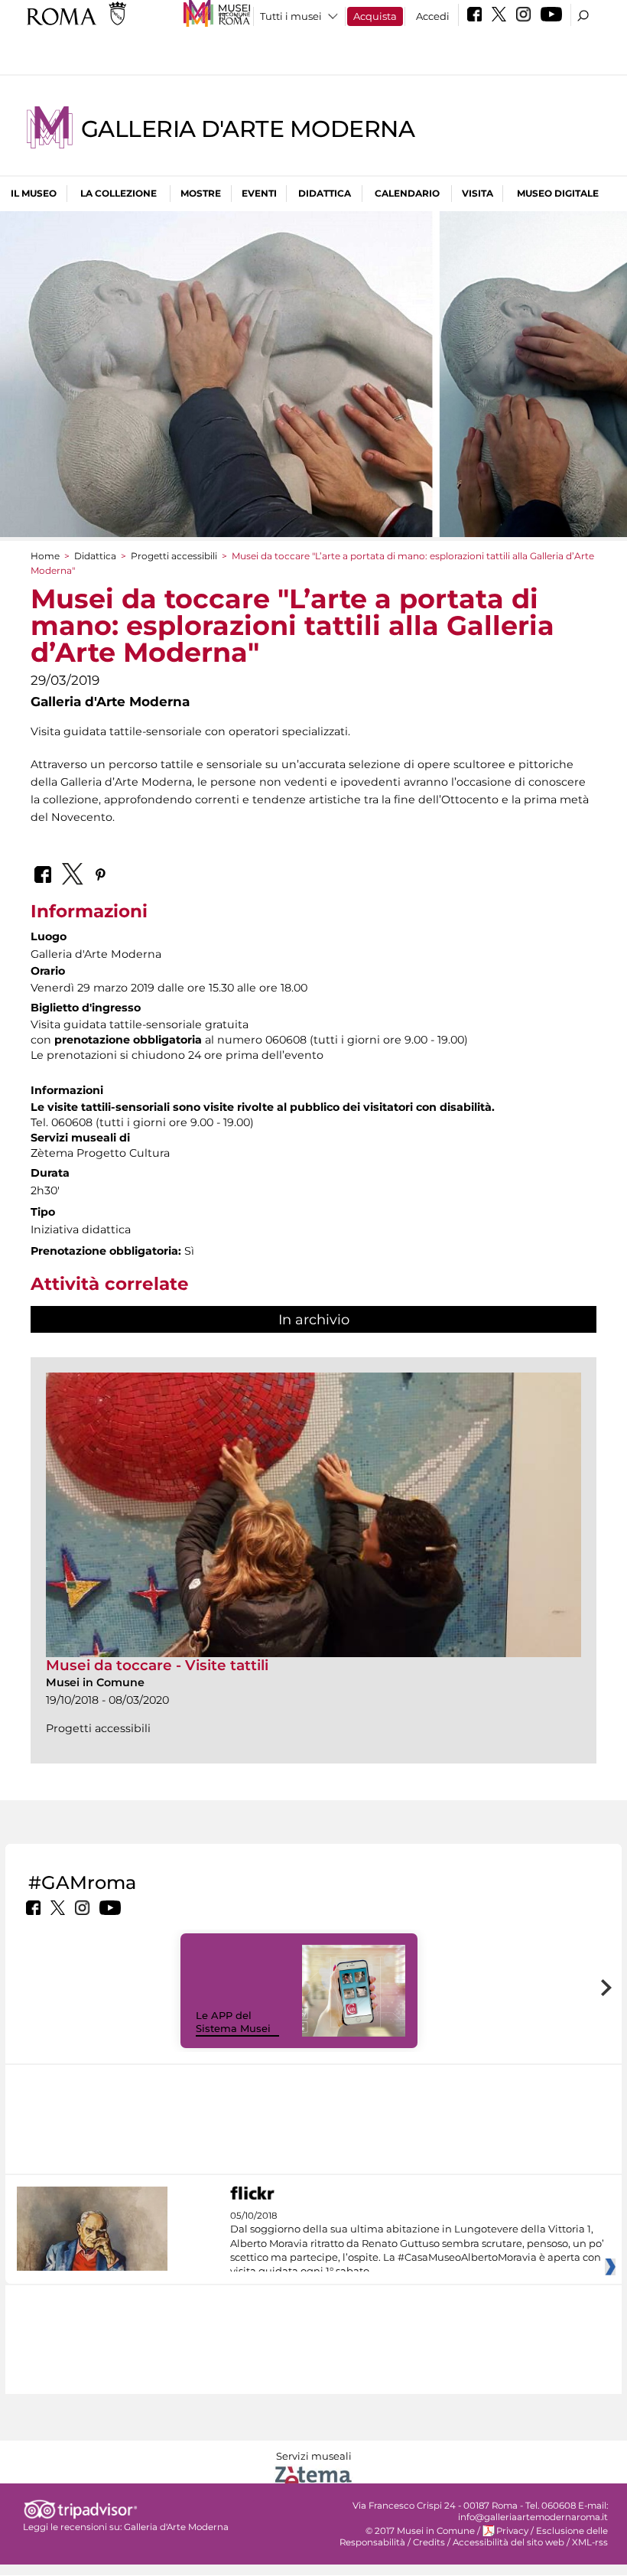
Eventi (259, 193)
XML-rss (590, 2542)
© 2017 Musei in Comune (420, 2531)
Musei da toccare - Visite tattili (157, 1665)
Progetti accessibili (174, 556)
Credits (429, 2542)
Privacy (512, 2531)
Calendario (407, 193)
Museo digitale (558, 193)
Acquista (375, 16)
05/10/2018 (417, 2244)
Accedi (433, 16)
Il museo (34, 193)
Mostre (201, 193)
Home (45, 556)
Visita (478, 193)
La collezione (119, 193)
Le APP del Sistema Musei (233, 2022)
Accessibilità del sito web (508, 2542)
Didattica (325, 193)
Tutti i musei (291, 16)
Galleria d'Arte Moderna (248, 129)
